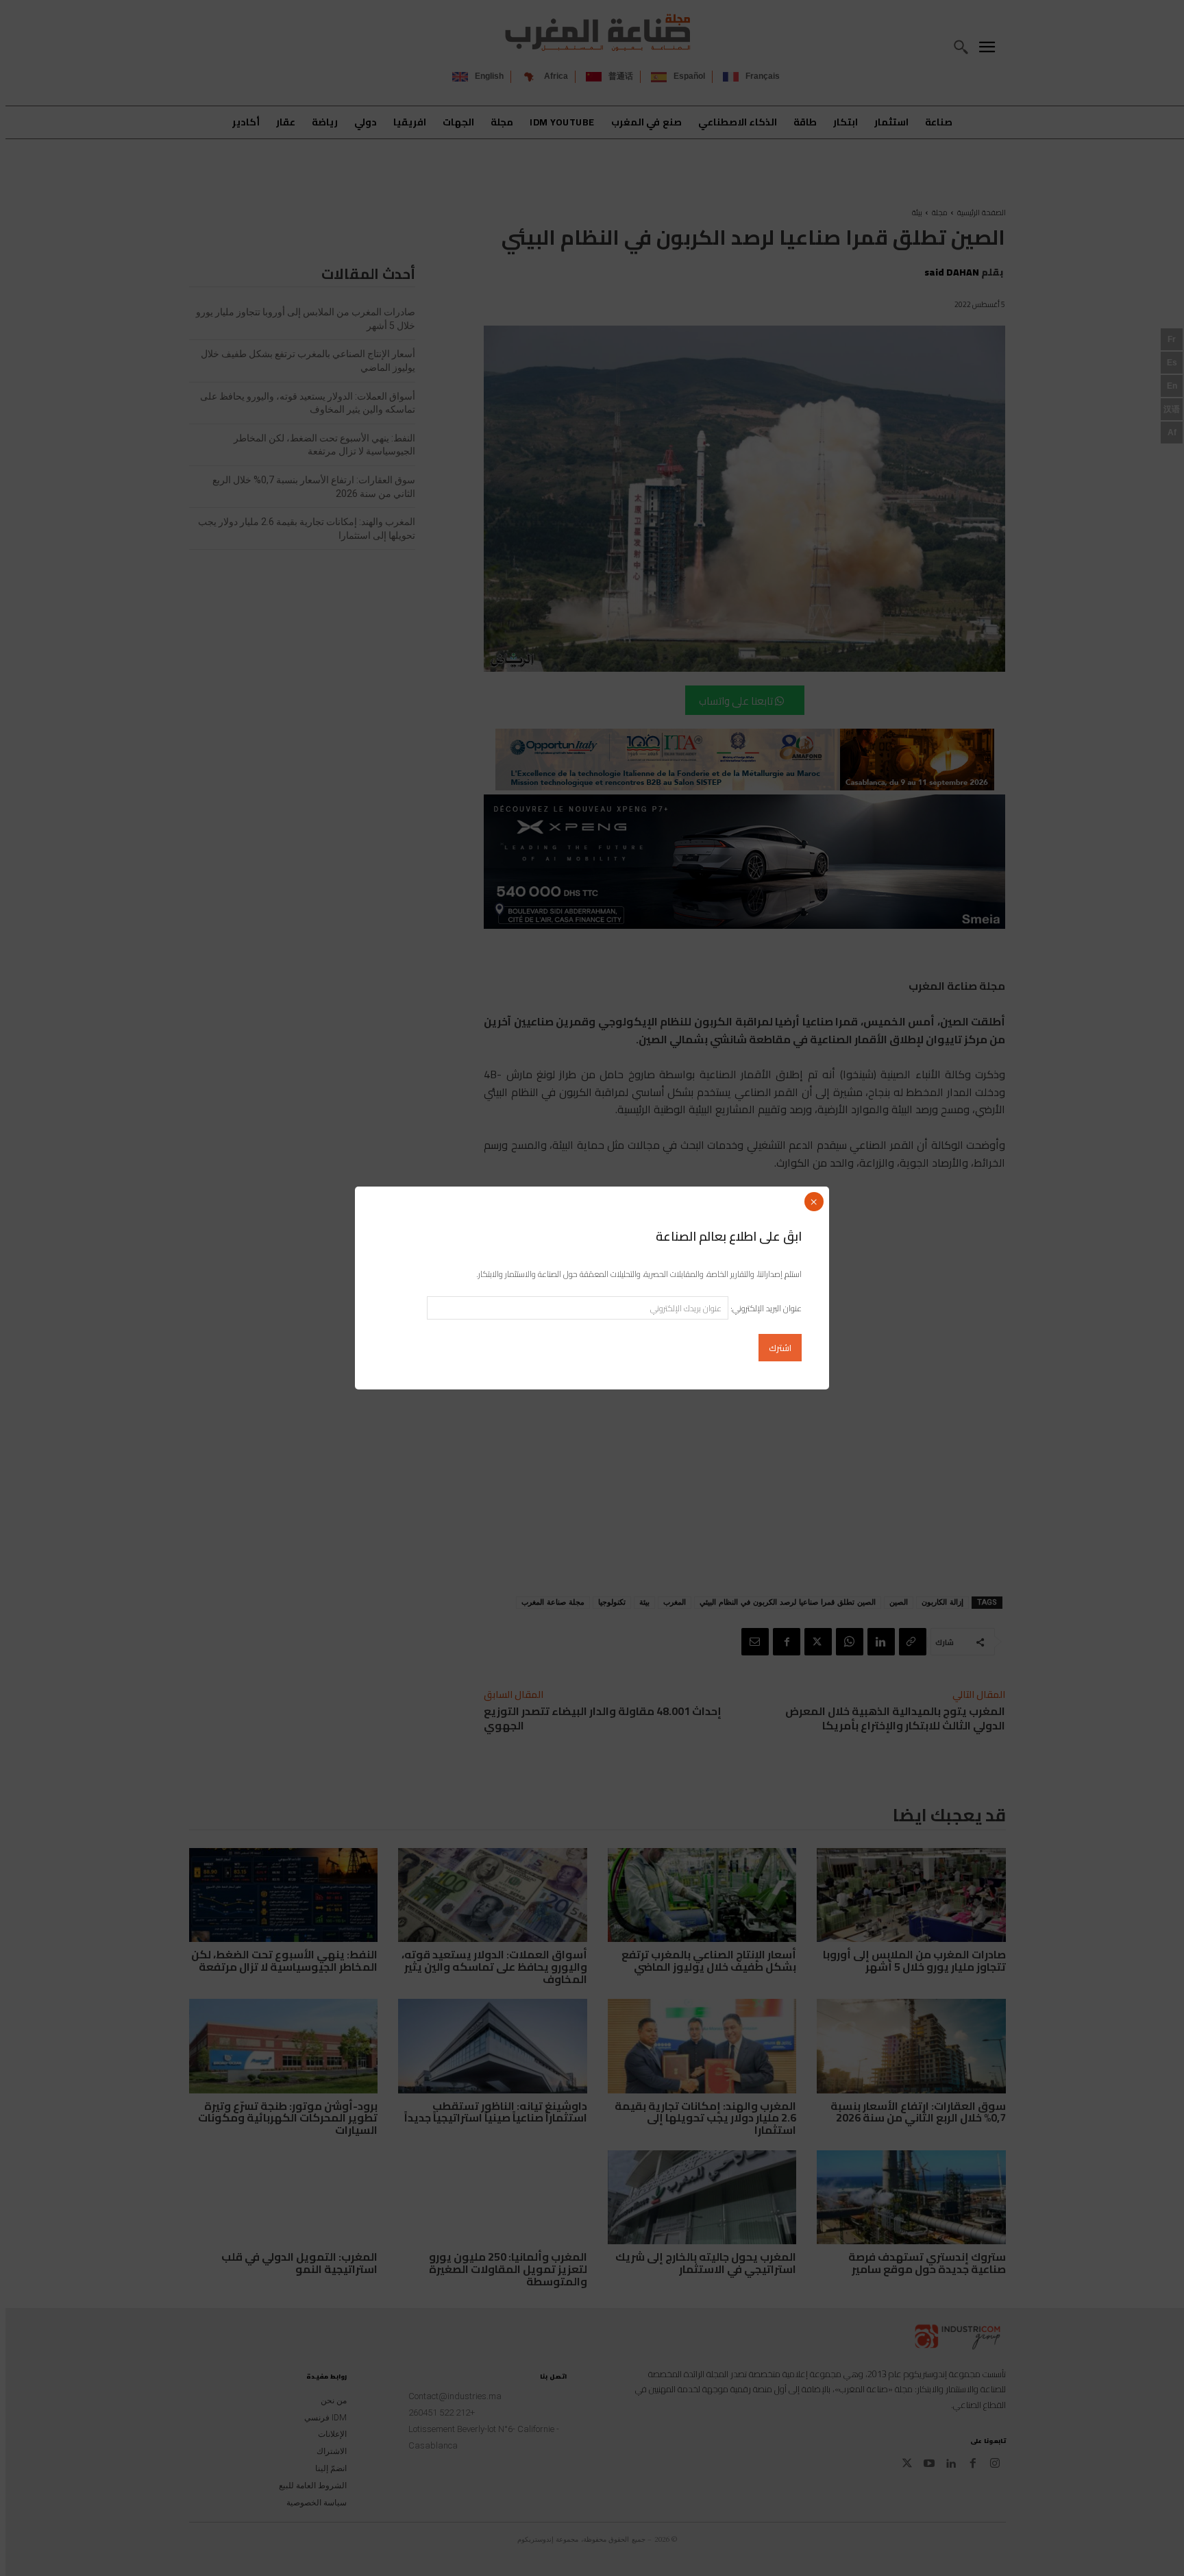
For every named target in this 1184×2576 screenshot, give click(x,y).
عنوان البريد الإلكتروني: (765, 1308)
